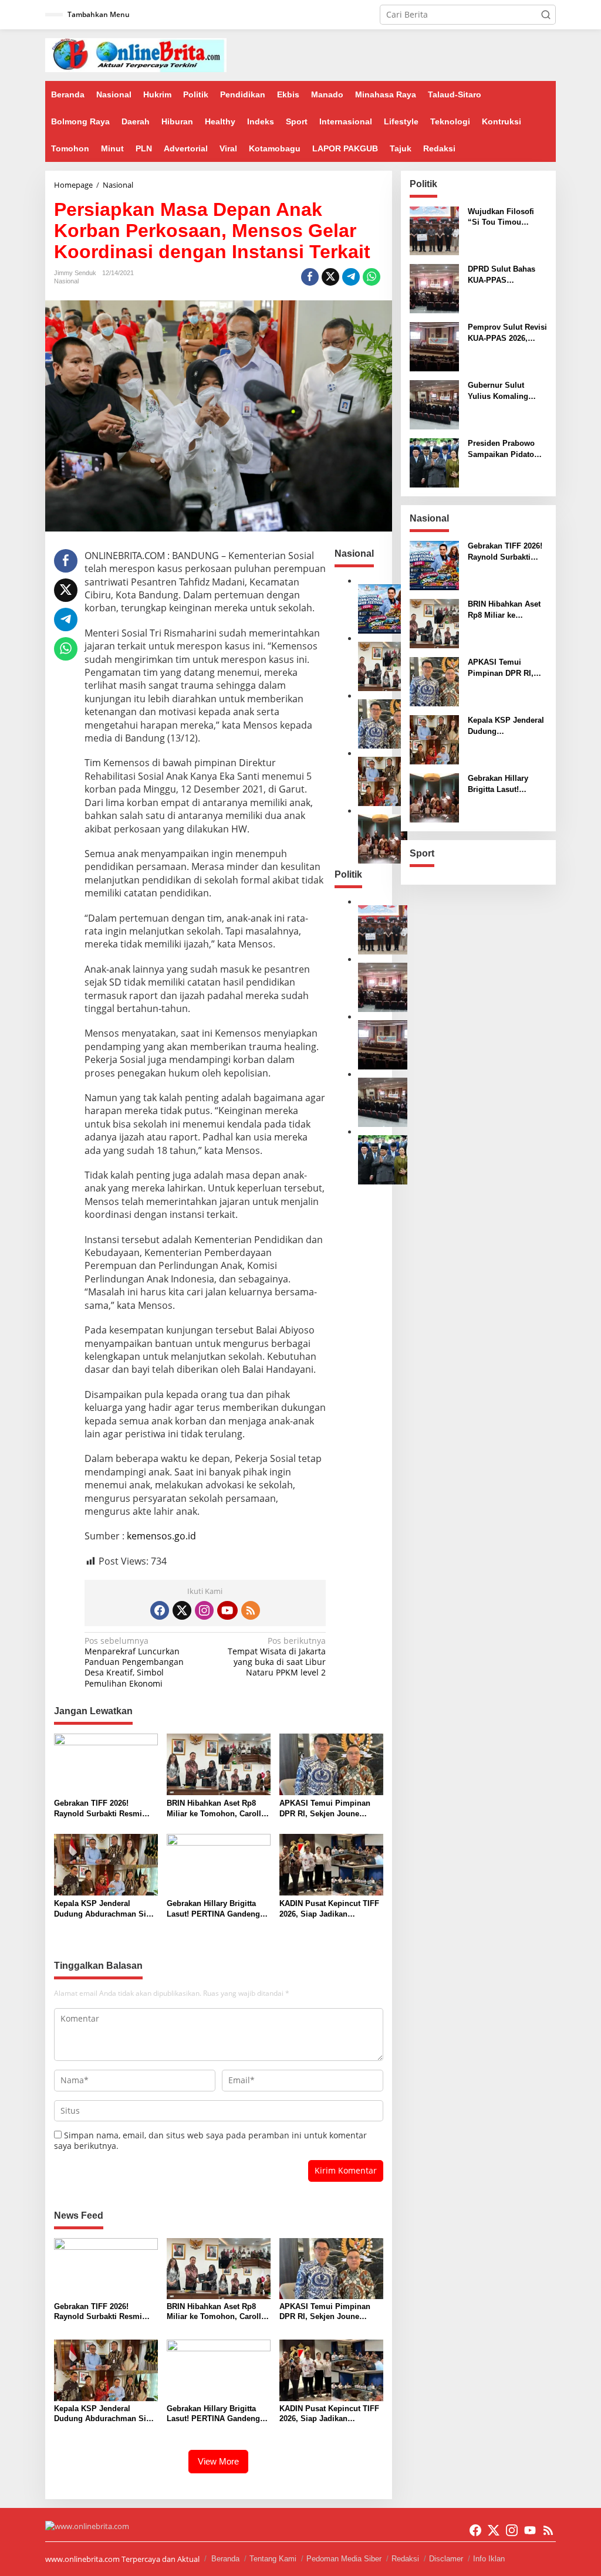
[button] (546, 15)
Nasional (66, 281)
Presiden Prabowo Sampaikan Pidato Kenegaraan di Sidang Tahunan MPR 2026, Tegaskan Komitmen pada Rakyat (507, 449)
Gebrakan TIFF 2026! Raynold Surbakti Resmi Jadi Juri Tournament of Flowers (98, 1809)
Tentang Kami (273, 2559)
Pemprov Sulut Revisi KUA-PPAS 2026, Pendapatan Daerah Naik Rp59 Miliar (507, 333)
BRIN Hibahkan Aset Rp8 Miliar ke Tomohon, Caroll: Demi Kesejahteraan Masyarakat (215, 1809)
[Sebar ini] (310, 277)
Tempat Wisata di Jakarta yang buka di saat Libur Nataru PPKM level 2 (277, 1657)
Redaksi (405, 2559)
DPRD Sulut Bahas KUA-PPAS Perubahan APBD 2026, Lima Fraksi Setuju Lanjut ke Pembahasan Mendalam (502, 275)
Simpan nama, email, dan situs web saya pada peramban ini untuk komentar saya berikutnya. (210, 2140)
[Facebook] (160, 1610)
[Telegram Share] (351, 277)
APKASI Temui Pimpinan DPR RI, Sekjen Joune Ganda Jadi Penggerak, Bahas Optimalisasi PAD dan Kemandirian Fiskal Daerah (325, 1809)
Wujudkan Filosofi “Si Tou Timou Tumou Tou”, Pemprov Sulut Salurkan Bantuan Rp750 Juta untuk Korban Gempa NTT (504, 217)
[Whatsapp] (372, 277)
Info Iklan (489, 2559)
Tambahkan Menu (99, 14)
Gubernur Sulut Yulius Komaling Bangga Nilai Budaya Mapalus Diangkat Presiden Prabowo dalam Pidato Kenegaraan (506, 391)
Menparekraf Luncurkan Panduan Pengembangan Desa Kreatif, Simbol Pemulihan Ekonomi (134, 1662)
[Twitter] (182, 1610)
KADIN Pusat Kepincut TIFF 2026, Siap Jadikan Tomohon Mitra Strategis (329, 1909)
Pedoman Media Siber (344, 2559)
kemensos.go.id (161, 1536)
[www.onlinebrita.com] (136, 54)
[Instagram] (204, 1610)
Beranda (225, 2559)
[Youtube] (227, 1610)
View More (218, 2461)
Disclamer (446, 2559)
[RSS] (251, 1610)
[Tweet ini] (330, 277)
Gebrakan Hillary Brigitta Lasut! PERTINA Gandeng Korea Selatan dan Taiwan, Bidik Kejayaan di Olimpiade (218, 1909)
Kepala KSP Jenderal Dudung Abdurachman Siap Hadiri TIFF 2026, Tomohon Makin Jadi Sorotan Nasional (104, 1909)
